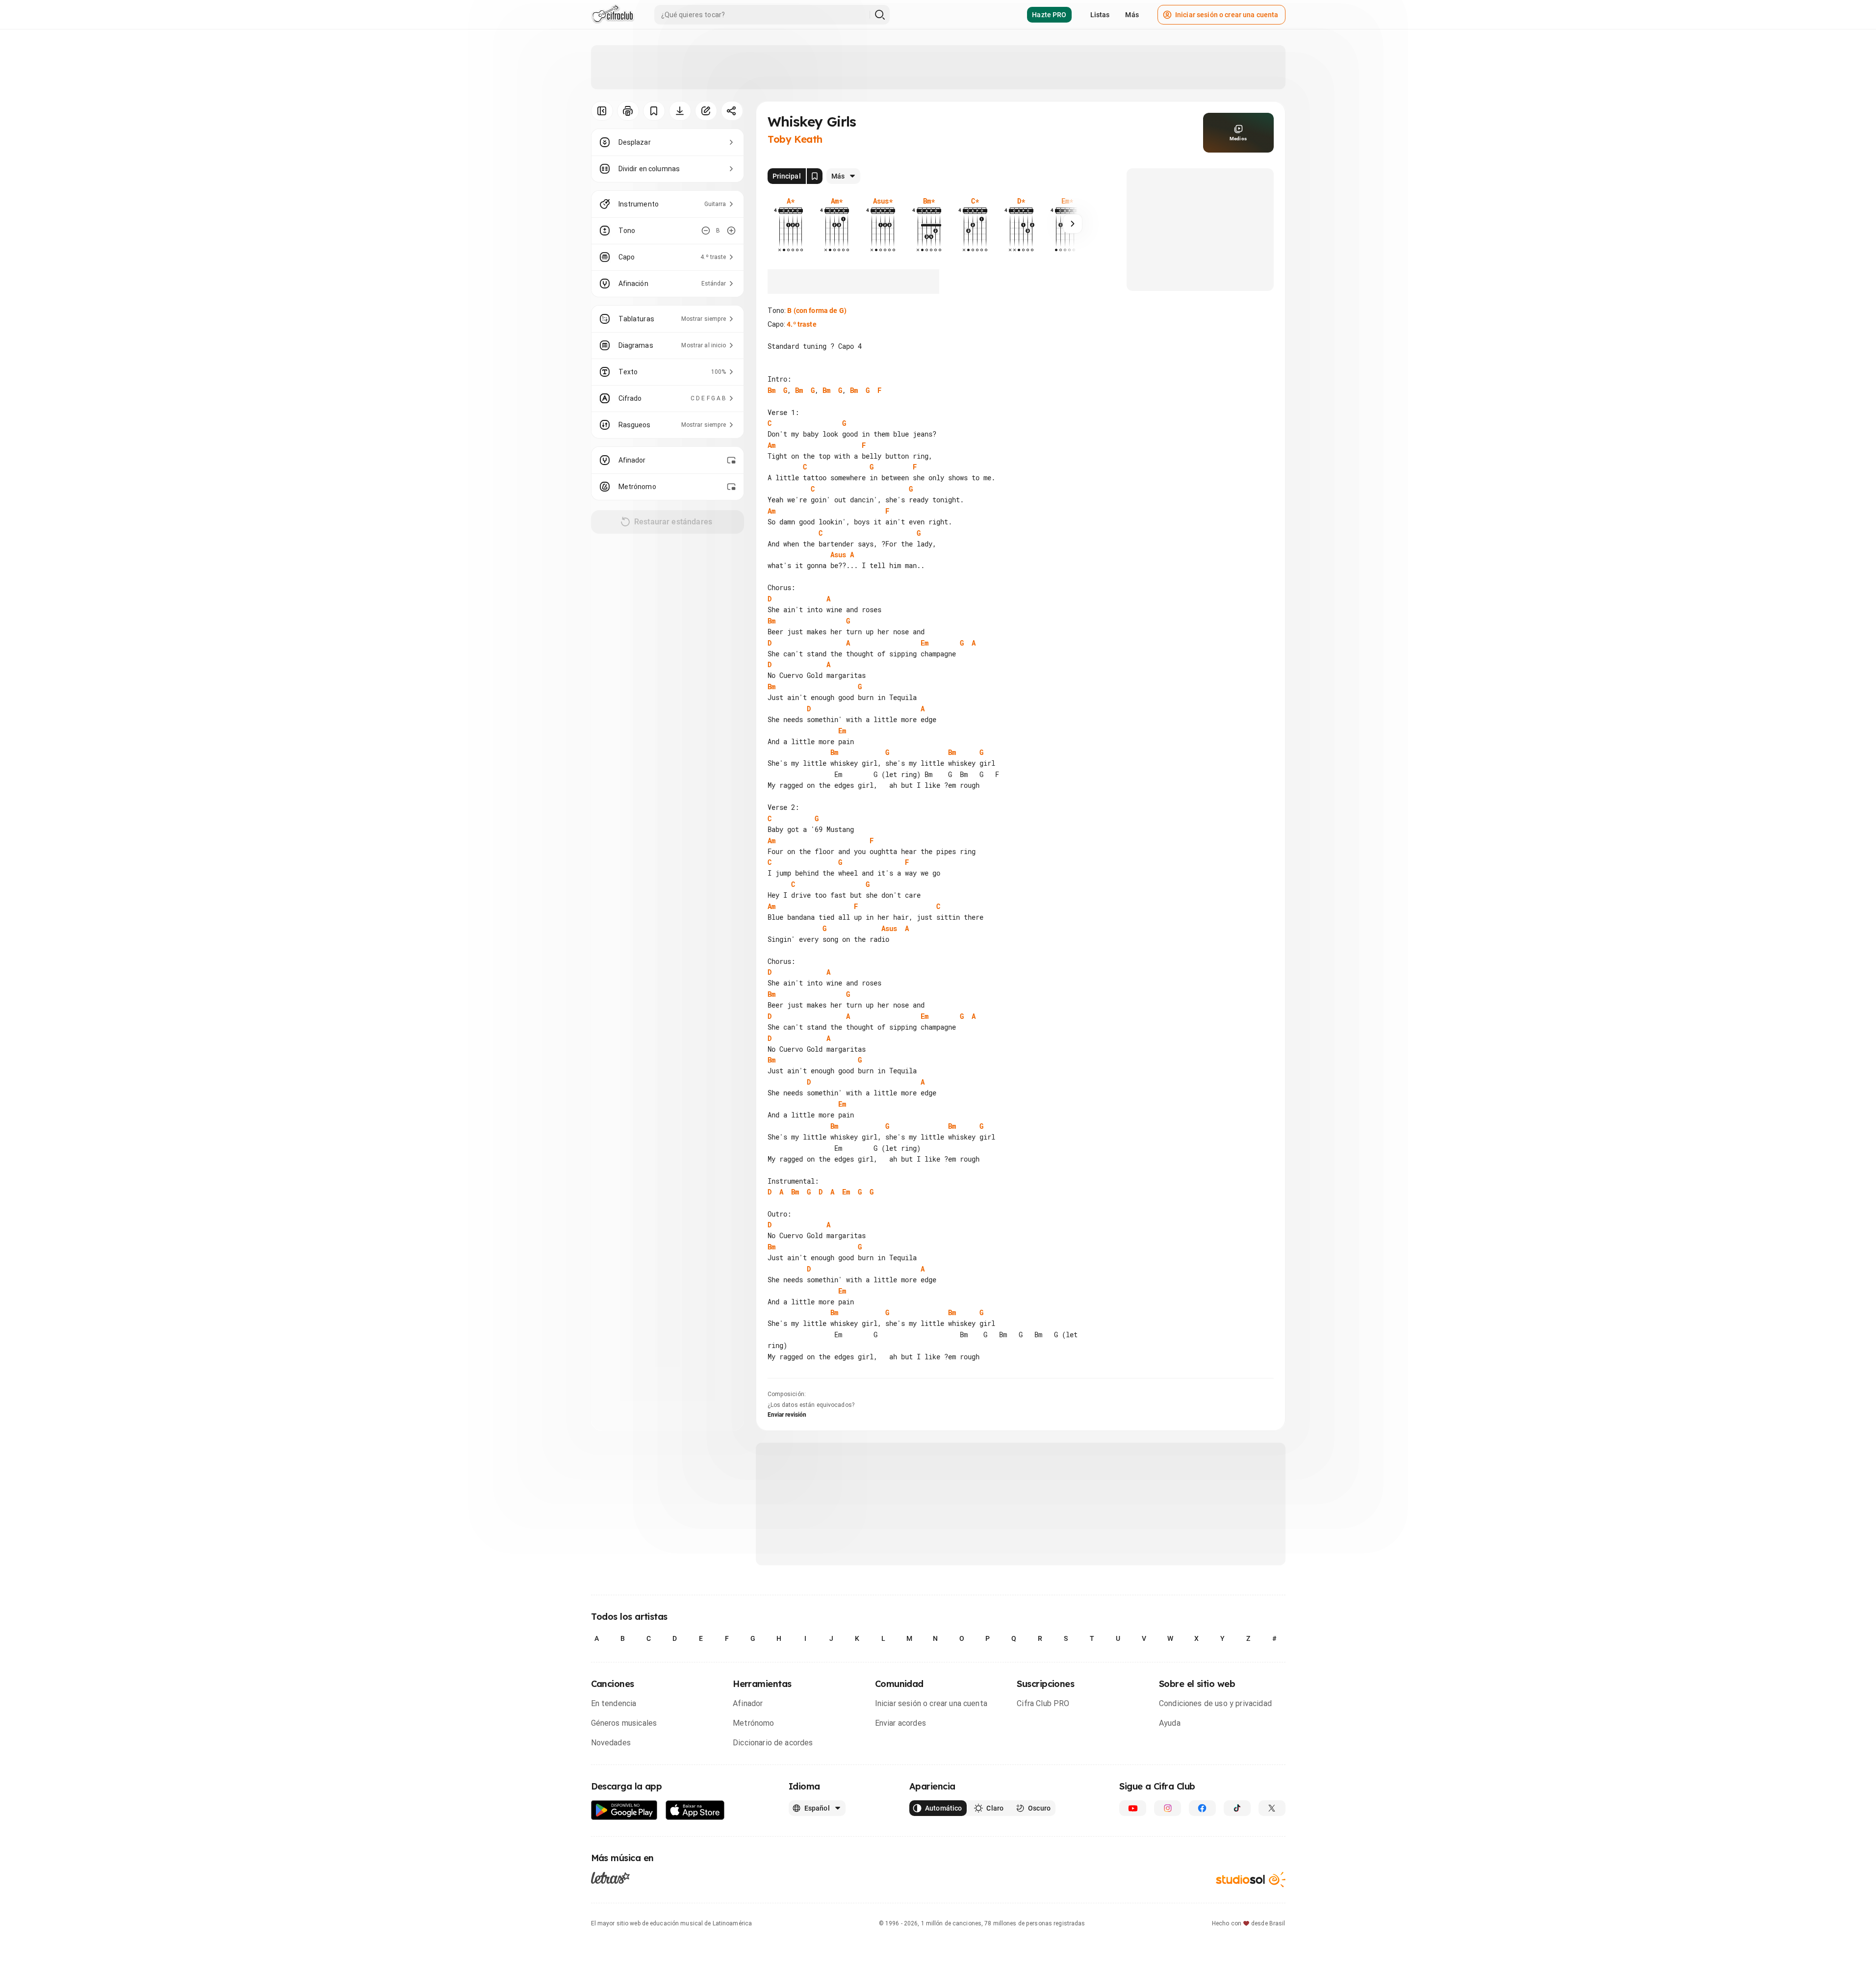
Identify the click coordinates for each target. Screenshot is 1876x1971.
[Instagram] (1168, 1808)
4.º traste (801, 324)
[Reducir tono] (706, 231)
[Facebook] (1202, 1808)
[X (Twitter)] (1272, 1808)
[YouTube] (1133, 1808)
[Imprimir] (628, 111)
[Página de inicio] (613, 15)
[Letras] (610, 1878)
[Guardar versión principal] (815, 176)
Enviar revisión (787, 1415)
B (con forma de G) (817, 311)
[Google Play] (624, 1810)
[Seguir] (1073, 224)
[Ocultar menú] (602, 111)
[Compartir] (732, 111)
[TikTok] (1237, 1808)
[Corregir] (706, 111)
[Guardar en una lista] (654, 111)
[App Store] (695, 1810)
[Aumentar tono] (731, 231)
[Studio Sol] (1251, 1880)
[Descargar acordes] (680, 111)
